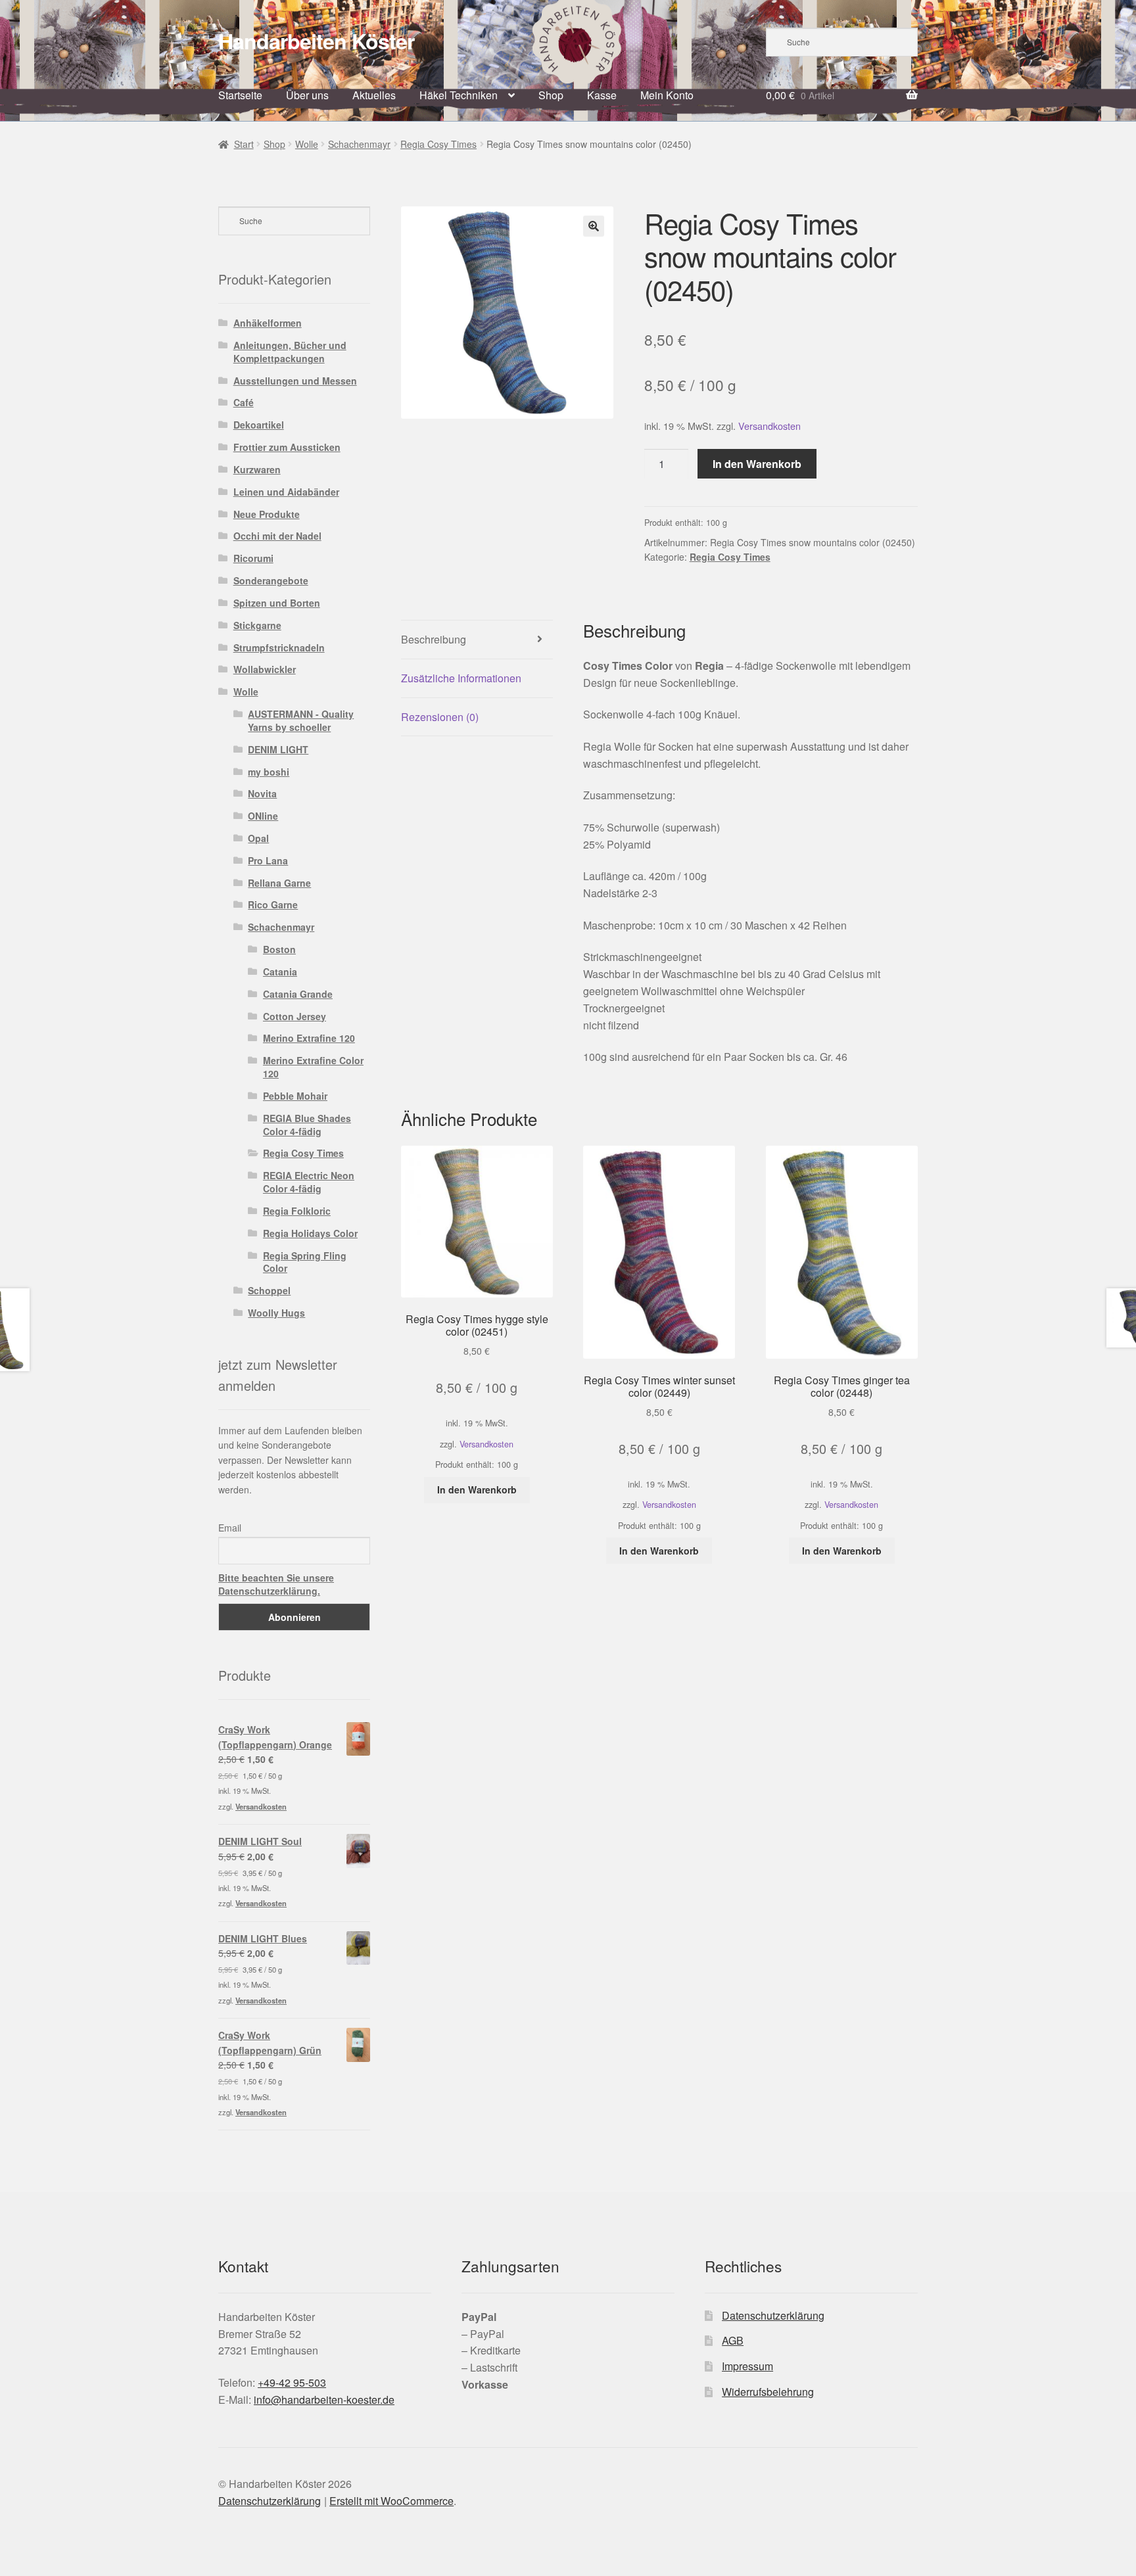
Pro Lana (268, 860)
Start (244, 144)
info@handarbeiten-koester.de (324, 2400)
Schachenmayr (359, 144)
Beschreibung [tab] (434, 639)
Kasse (602, 95)
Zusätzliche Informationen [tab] (461, 678)
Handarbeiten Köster (316, 41)
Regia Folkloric (297, 1211)
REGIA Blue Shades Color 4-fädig (307, 1125)
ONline (263, 816)
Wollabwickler (265, 669)
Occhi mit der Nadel (277, 536)
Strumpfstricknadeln (279, 647)
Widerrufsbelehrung (768, 2392)
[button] (594, 226)
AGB (733, 2340)
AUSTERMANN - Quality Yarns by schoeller (301, 720)
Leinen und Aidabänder (286, 492)
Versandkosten (769, 426)
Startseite (240, 95)
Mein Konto (667, 95)
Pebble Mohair (295, 1096)
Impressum (747, 2366)
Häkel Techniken (459, 95)
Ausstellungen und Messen (295, 381)
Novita (262, 793)
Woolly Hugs (276, 1313)
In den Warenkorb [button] (477, 1489)
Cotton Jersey (295, 1016)
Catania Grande (298, 994)
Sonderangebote (271, 580)
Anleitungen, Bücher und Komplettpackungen (290, 352)
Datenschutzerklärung (773, 2315)
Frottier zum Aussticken (287, 447)
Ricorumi (253, 558)
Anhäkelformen (268, 323)
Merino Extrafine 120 (309, 1038)
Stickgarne (257, 625)
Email (230, 1528)
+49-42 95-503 (292, 2382)
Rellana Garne (279, 883)
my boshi (269, 772)
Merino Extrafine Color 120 (313, 1067)
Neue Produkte (267, 514)
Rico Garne (273, 904)
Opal (258, 838)
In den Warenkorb (757, 464)
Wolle (307, 144)
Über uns (307, 95)
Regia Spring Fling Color (305, 1262)
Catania (280, 972)
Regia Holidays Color (310, 1233)
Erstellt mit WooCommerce (391, 2501)
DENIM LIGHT (278, 749)
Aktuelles (374, 95)
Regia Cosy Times (438, 144)
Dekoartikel (259, 425)
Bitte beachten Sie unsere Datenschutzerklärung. (276, 1584)
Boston (279, 949)
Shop (551, 95)
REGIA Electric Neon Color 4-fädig (309, 1182)
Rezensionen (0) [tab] (440, 717)
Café (244, 402)
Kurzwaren (257, 469)
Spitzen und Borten (277, 603)
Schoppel (269, 1290)
